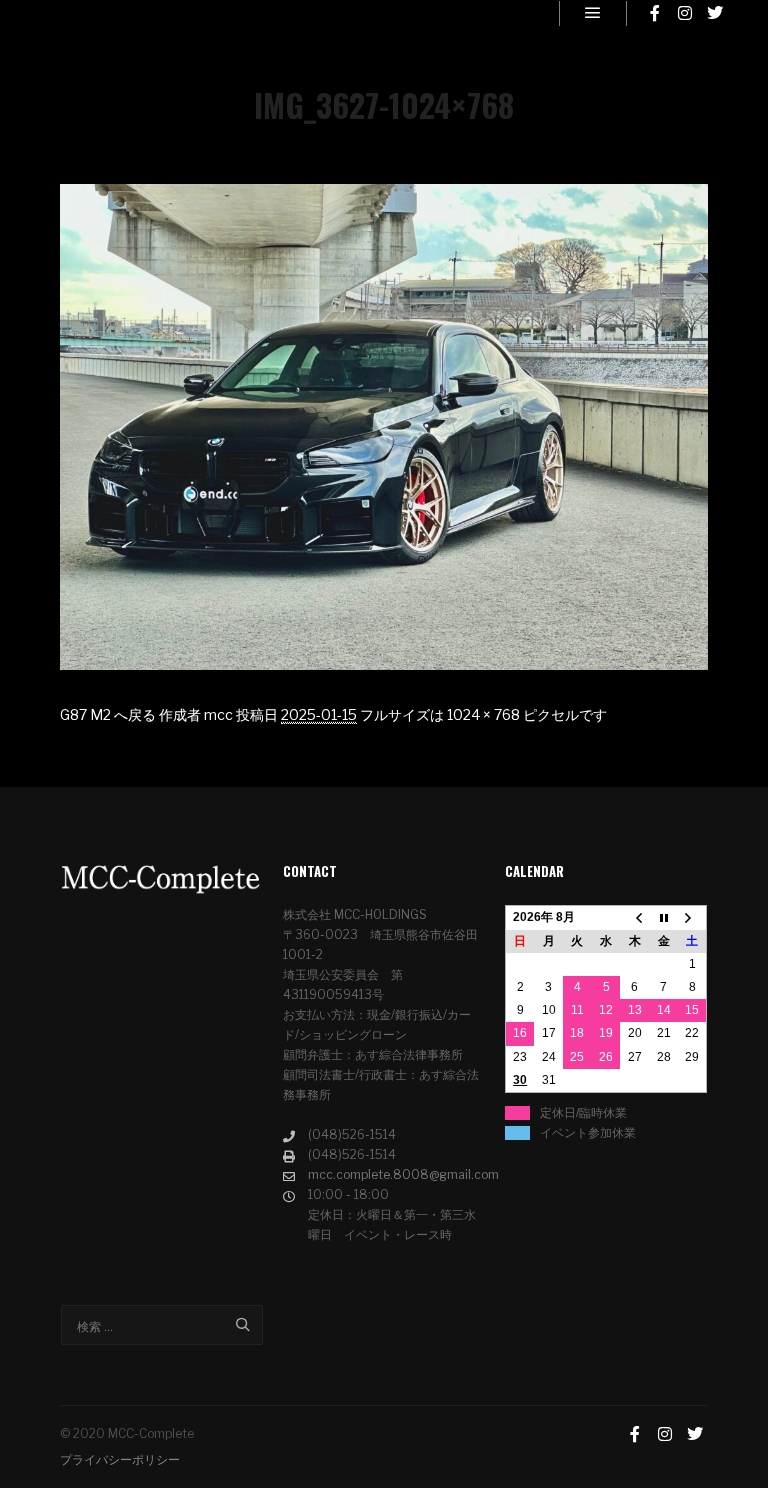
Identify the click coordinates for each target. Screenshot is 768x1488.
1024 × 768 (483, 714)
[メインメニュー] (593, 13)
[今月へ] (663, 918)
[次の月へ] (692, 918)
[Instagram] (685, 13)
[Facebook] (655, 13)
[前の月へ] (634, 918)
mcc (218, 714)
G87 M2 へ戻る (108, 714)
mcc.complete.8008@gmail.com (396, 1174)
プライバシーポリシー (120, 1459)
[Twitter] (715, 13)
